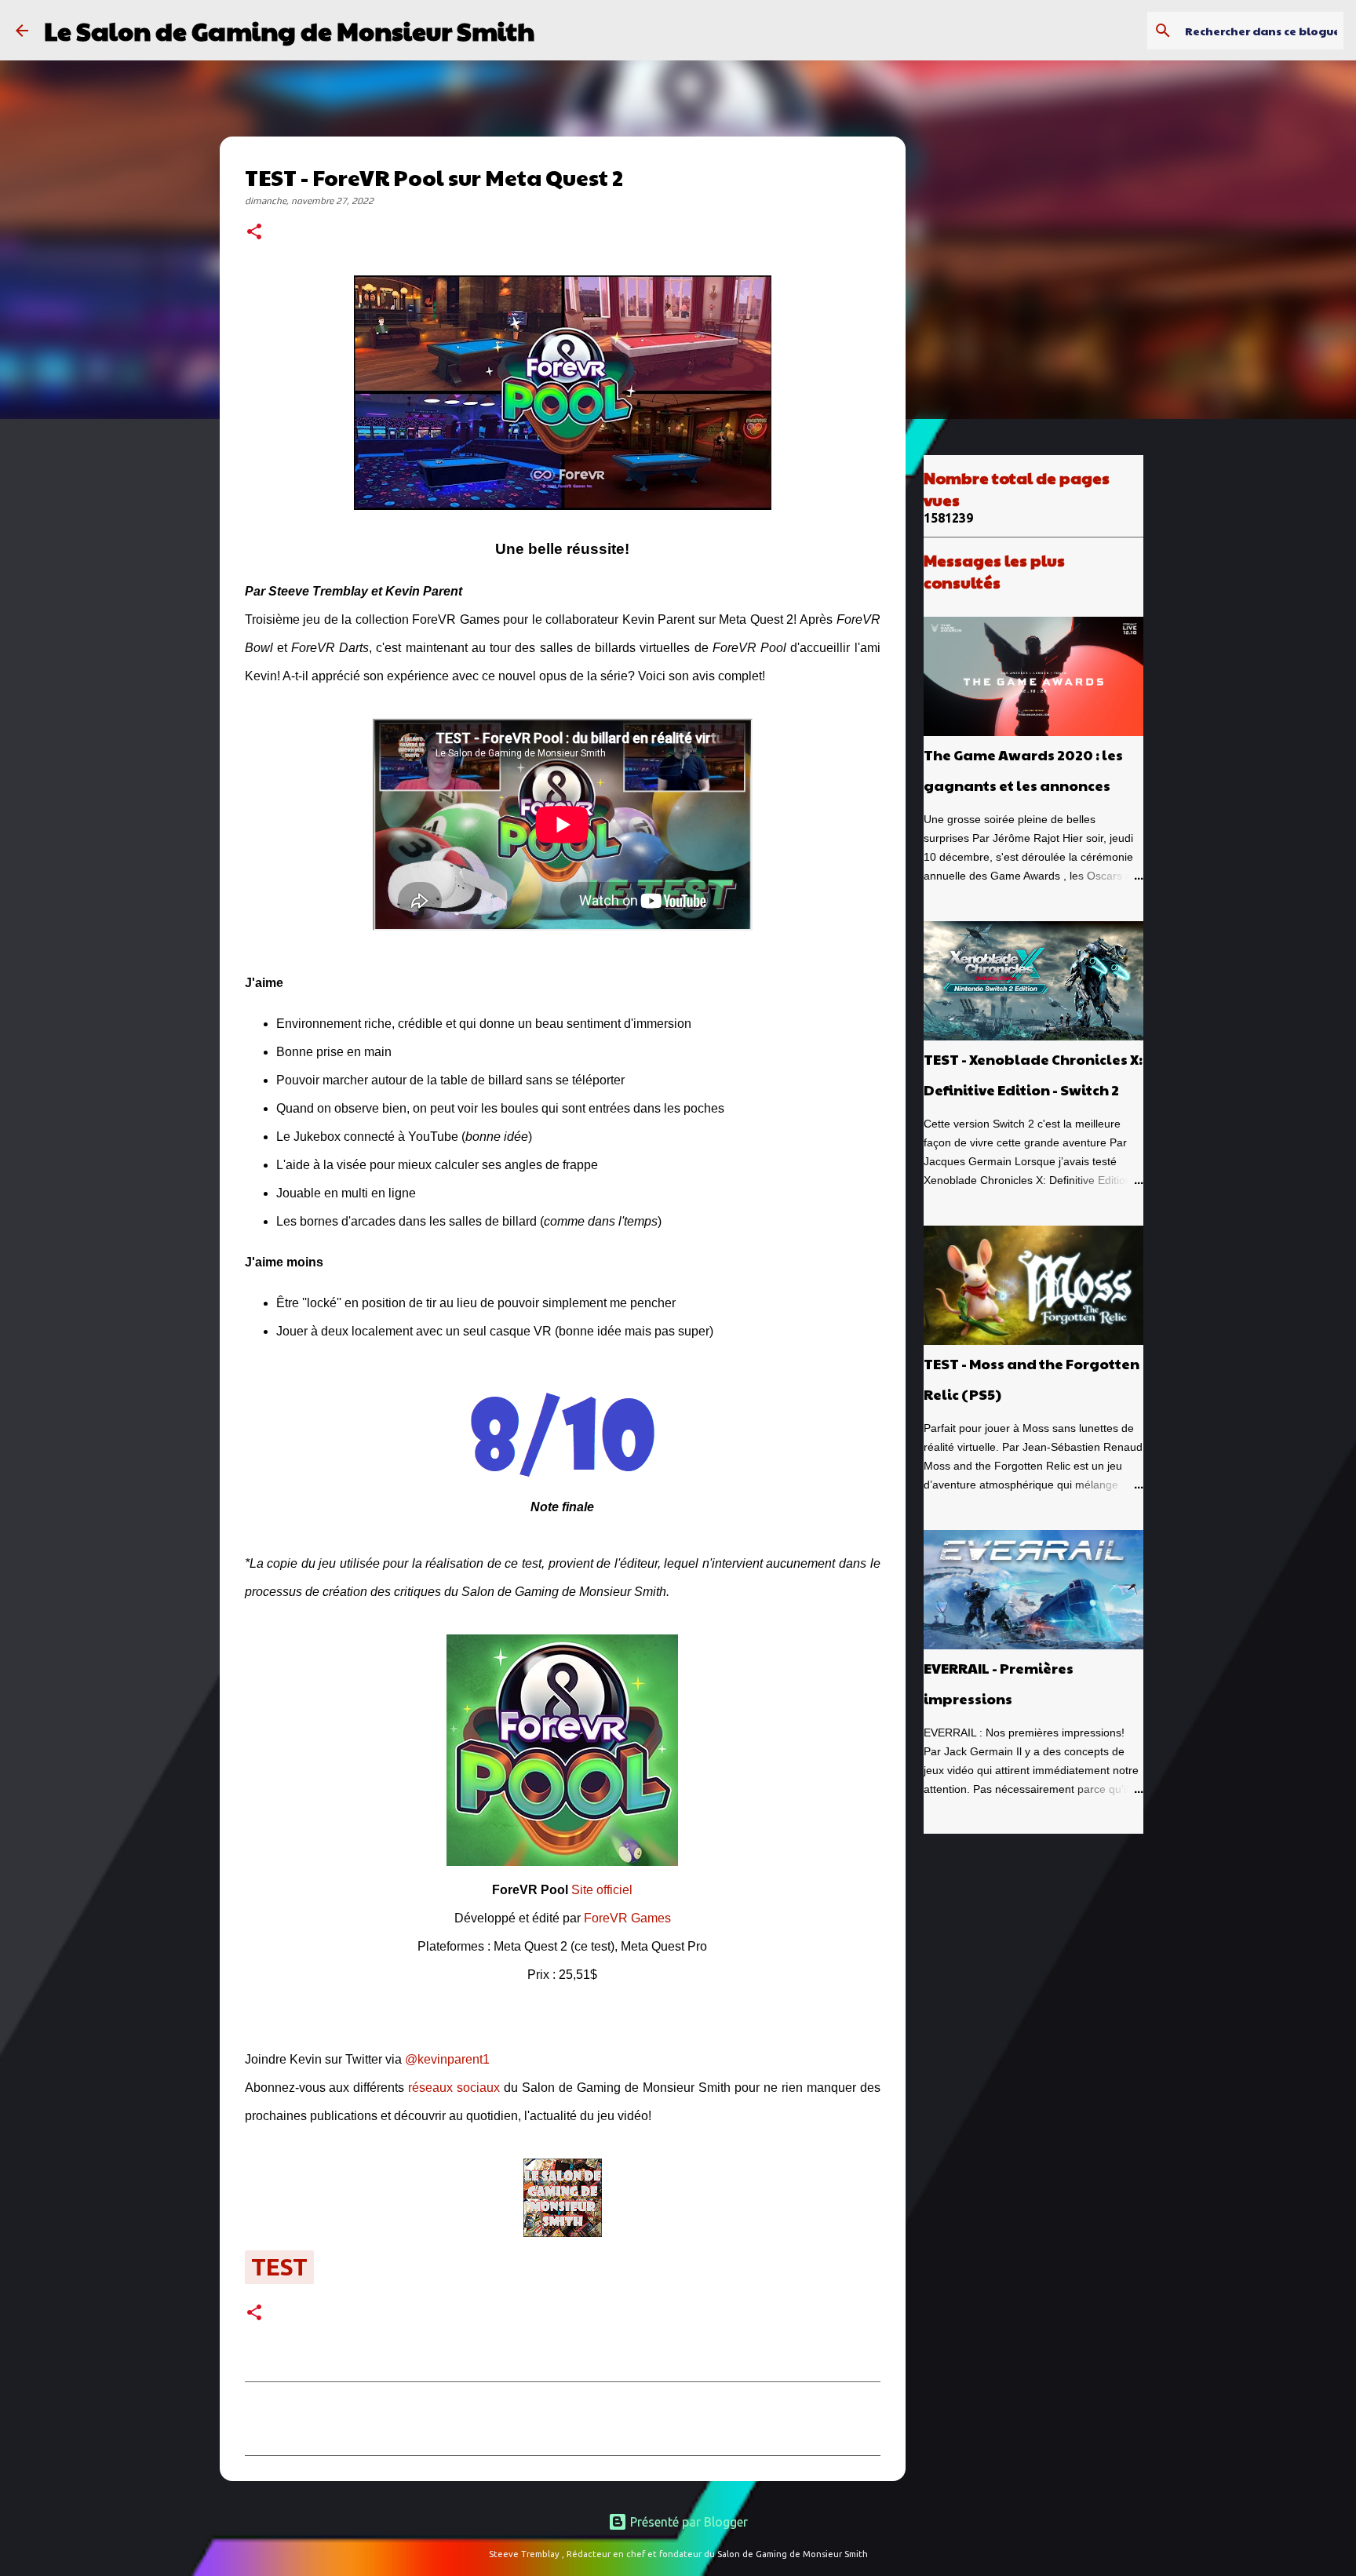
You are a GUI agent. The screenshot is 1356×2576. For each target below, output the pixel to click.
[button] (254, 233)
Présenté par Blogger (687, 2522)
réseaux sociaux (454, 2088)
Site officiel (602, 1890)
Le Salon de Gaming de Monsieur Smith (289, 30)
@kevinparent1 (447, 2059)
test (279, 2267)
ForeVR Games (627, 1918)
